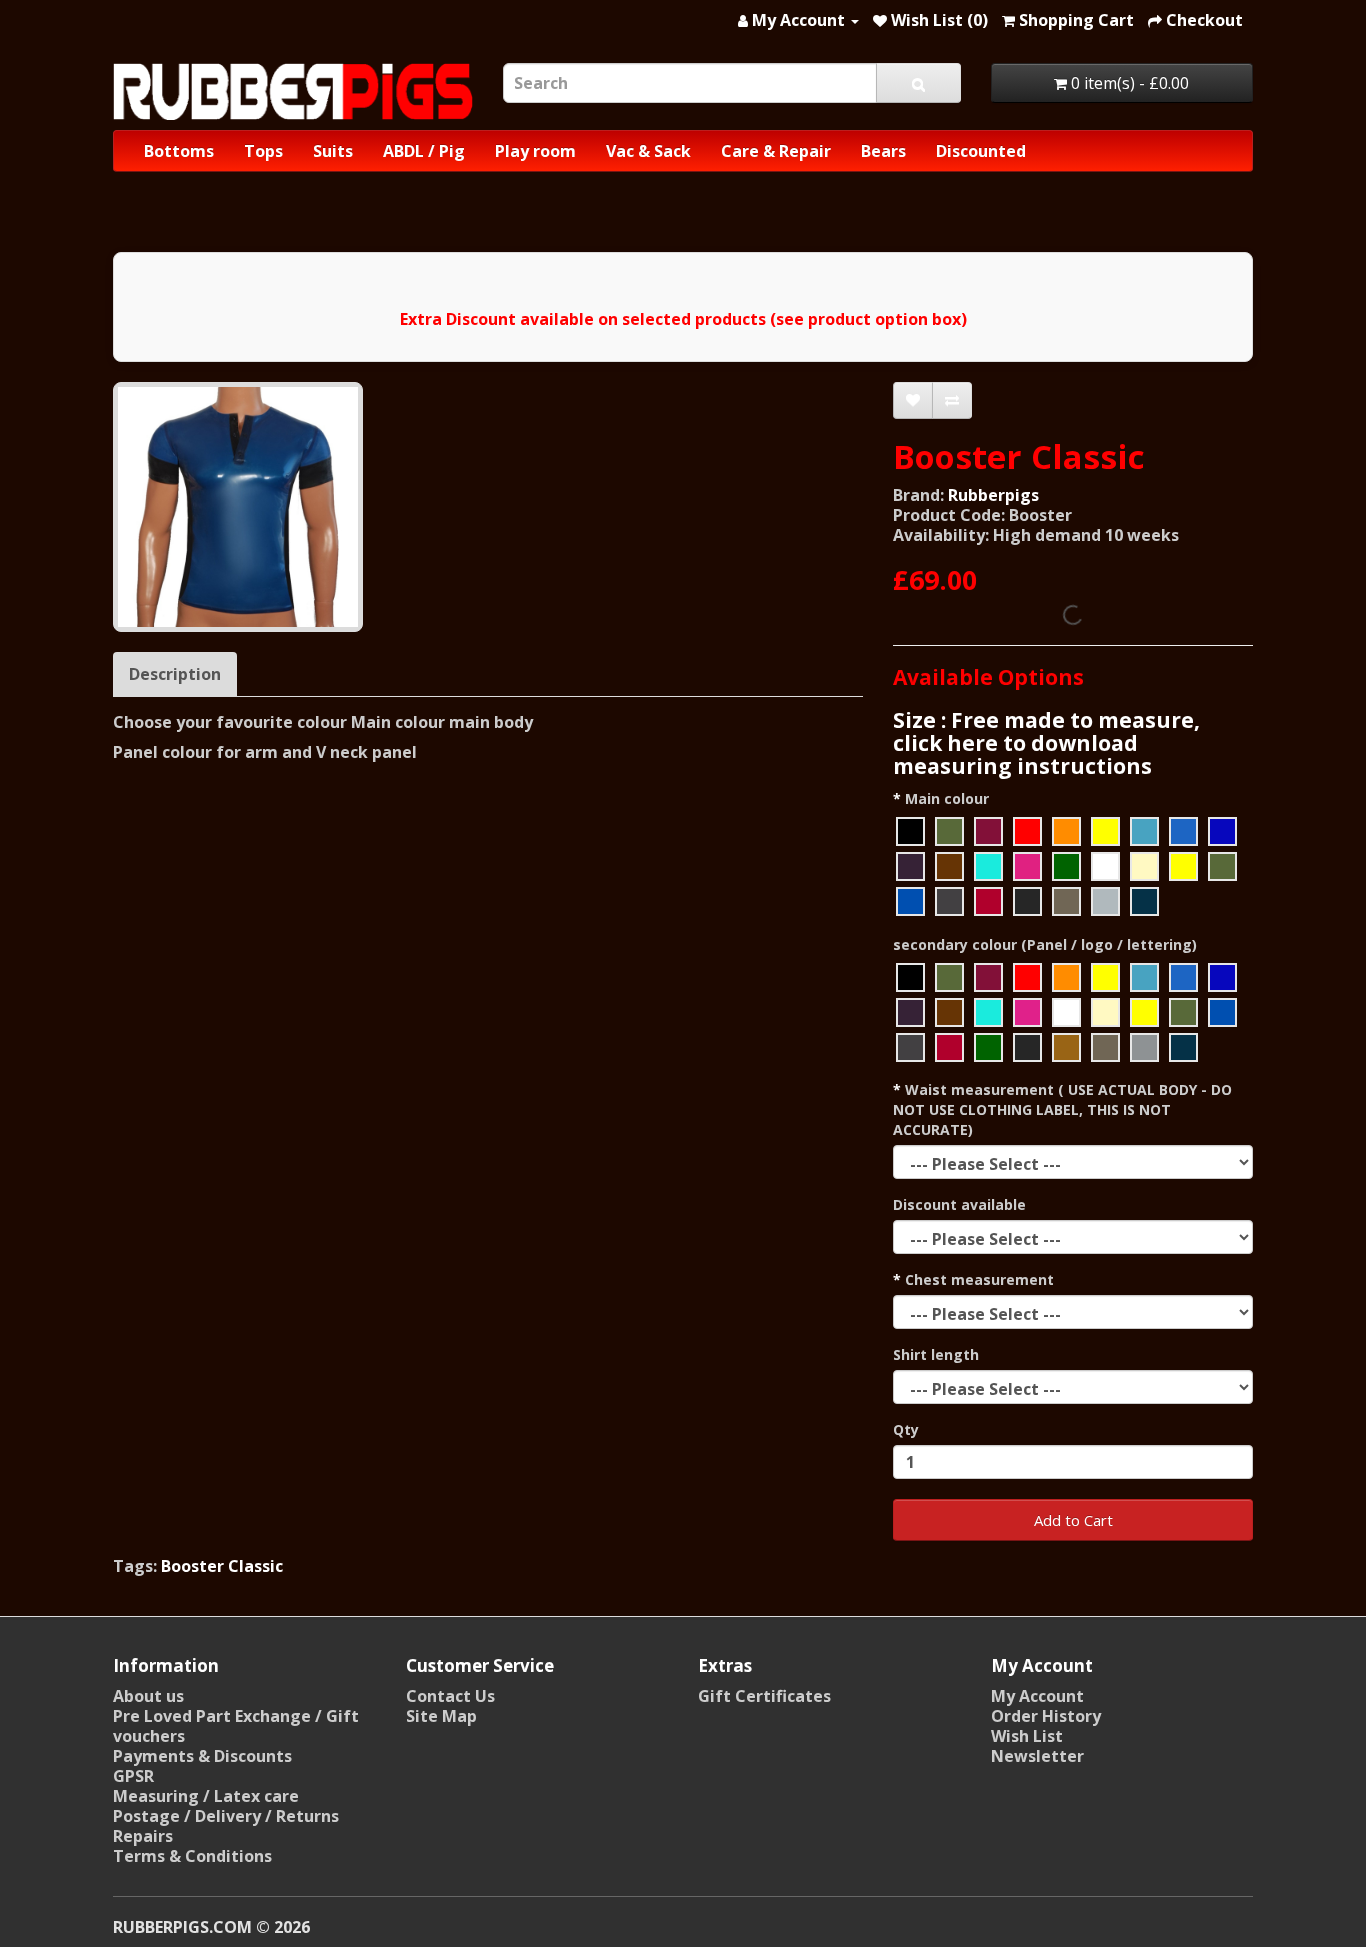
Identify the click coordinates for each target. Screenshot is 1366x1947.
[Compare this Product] (952, 400)
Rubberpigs (993, 495)
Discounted (981, 151)
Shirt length (936, 1354)
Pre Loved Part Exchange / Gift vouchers (236, 1726)
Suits (333, 151)
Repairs (143, 1836)
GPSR (133, 1776)
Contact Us (450, 1696)
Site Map (441, 1716)
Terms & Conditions (192, 1856)
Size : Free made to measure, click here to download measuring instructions (1046, 743)
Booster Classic (222, 1566)
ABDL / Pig (424, 151)
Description (175, 674)
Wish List (1027, 1736)
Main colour (947, 798)
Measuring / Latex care (206, 1796)
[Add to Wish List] (913, 400)
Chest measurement (979, 1279)
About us (148, 1696)
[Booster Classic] (238, 507)
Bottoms (179, 151)
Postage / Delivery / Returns (226, 1816)
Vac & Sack (648, 151)
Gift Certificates (764, 1696)
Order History (1046, 1716)
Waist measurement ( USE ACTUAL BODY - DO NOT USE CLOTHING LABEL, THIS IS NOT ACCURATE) (1062, 1109)
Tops (263, 151)
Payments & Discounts (202, 1756)
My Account (1037, 1696)
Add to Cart (1073, 1520)
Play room (535, 151)
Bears (883, 151)
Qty (906, 1429)
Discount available (959, 1204)
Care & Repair (776, 151)
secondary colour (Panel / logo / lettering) (1045, 944)
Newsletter (1037, 1756)
